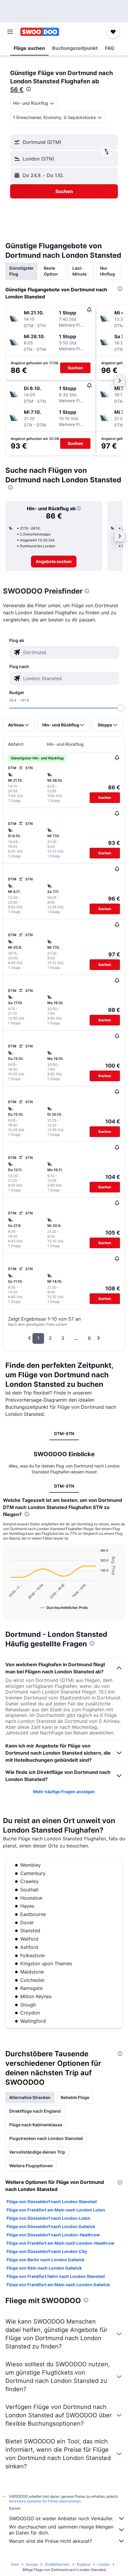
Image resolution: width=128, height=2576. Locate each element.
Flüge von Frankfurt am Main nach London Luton (56, 2210)
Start (15, 2564)
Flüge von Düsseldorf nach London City (47, 2251)
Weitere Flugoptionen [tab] (31, 2166)
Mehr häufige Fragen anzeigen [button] (64, 1792)
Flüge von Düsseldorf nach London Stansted (52, 2201)
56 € (17, 90)
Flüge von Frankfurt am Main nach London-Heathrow (60, 2243)
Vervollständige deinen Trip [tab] (37, 2152)
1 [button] (38, 1338)
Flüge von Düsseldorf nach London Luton (49, 2218)
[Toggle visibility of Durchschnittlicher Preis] (64, 1607)
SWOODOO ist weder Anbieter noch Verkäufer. (61, 2518)
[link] (54, 562)
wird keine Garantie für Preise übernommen (45, 2501)
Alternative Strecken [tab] (30, 2097)
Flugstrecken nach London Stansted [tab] (46, 2138)
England (83, 2564)
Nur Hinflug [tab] (107, 271)
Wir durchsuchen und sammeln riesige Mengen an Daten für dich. (61, 2530)
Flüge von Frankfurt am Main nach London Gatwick (58, 2285)
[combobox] (70, 652)
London (104, 2564)
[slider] (121, 708)
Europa (32, 2564)
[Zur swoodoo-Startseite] (40, 32)
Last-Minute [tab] (79, 271)
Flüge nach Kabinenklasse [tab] (36, 2125)
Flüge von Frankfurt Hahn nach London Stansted (56, 2276)
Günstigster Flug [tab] (21, 271)
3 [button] (63, 1338)
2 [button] (50, 1338)
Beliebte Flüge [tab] (75, 2097)
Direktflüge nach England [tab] (35, 2111)
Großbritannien (57, 2564)
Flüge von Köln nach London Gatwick (44, 2268)
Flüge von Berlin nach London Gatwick (46, 2260)
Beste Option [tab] (51, 271)
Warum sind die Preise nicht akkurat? (50, 2541)
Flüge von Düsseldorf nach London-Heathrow (53, 2235)
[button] (10, 32)
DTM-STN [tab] (64, 1434)
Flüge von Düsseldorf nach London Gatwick (51, 2226)
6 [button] (89, 1338)
